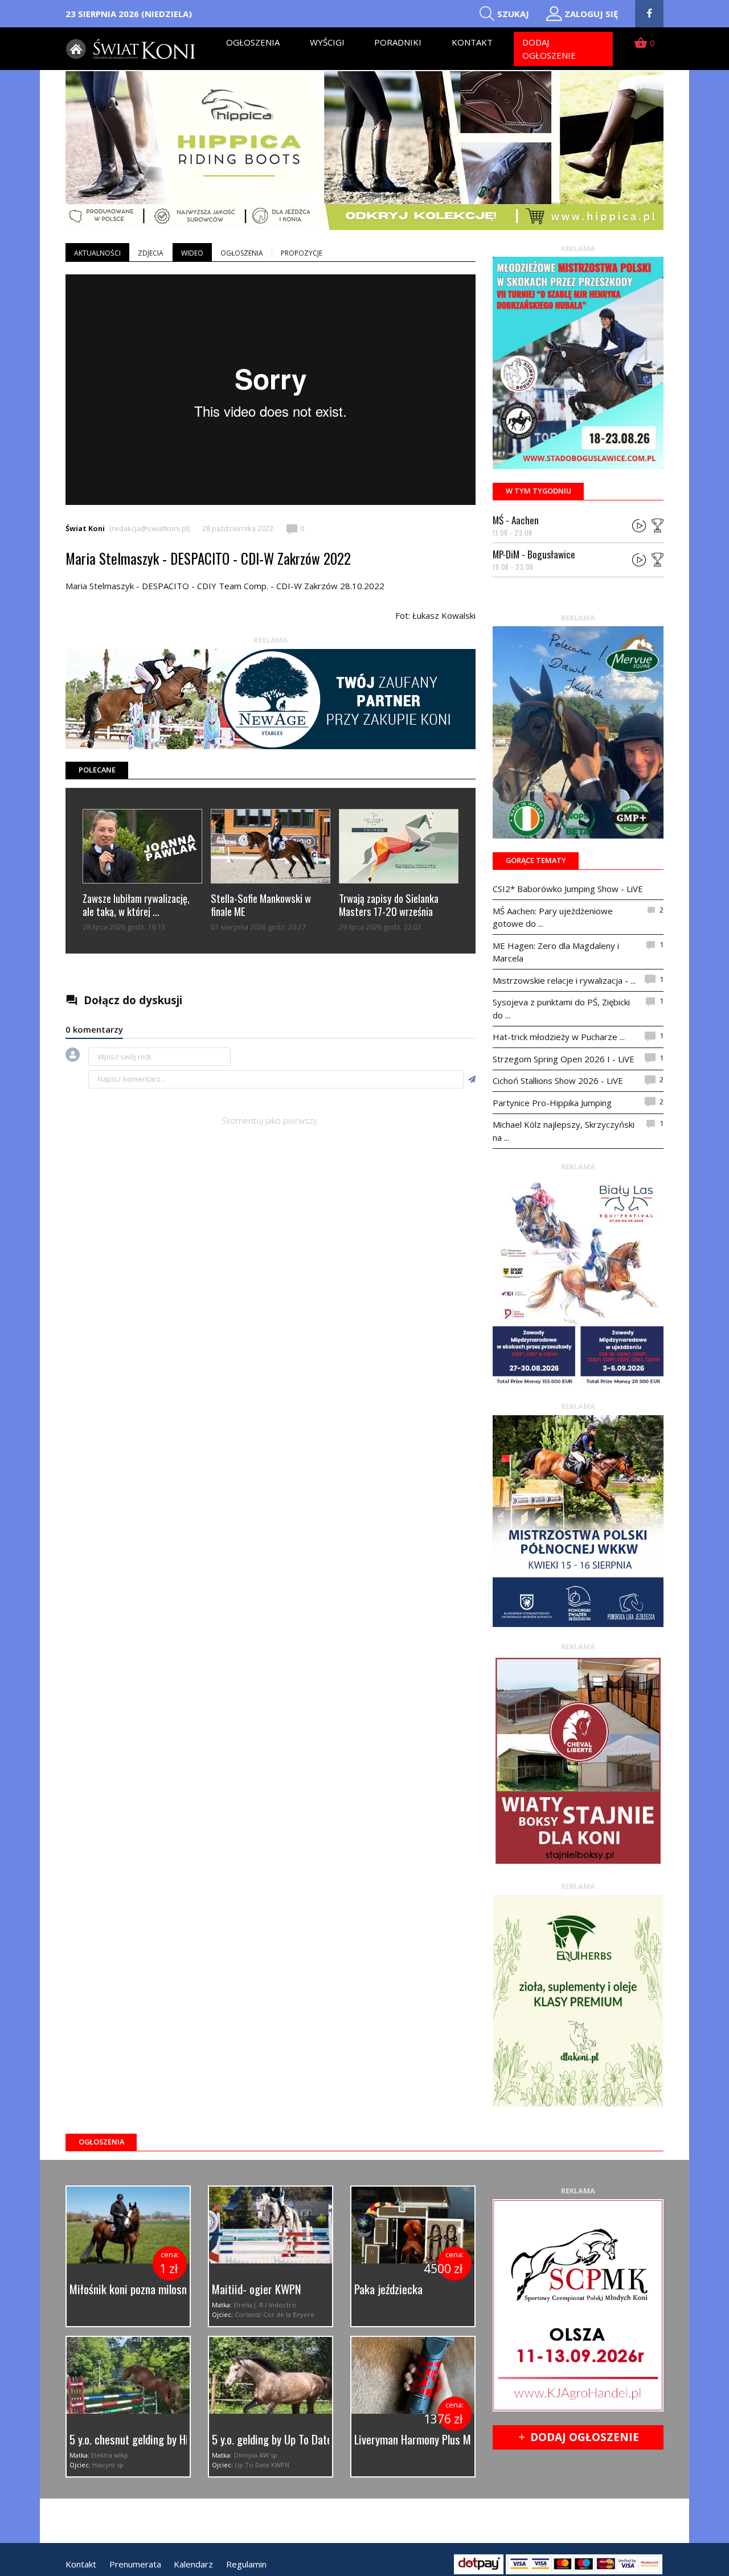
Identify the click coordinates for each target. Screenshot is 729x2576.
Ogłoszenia (253, 42)
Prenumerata (135, 2564)
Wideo (192, 253)
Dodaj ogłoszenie (549, 49)
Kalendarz (193, 2564)
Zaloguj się (591, 14)
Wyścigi (327, 42)
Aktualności (97, 253)
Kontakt (472, 42)
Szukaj (513, 14)
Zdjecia (151, 253)
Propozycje (302, 253)
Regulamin (246, 2564)
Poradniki (398, 42)
